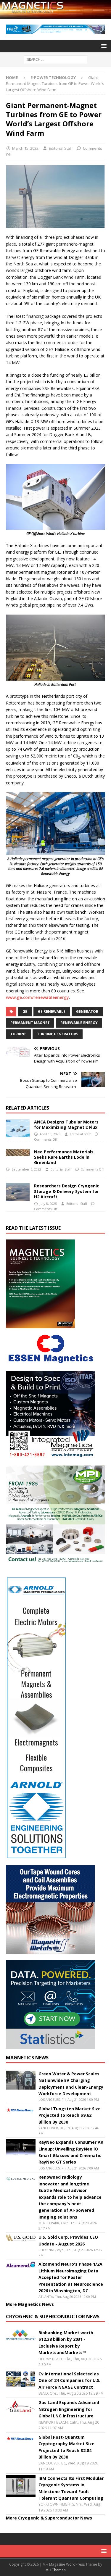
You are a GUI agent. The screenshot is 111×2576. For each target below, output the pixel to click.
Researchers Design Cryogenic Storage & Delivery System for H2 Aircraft (67, 1191)
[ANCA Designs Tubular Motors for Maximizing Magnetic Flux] (18, 1128)
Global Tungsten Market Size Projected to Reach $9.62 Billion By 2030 (70, 2115)
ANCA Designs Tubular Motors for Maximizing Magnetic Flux (66, 1125)
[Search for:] (55, 59)
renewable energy (79, 1023)
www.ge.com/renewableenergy (37, 997)
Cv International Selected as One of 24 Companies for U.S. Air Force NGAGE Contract (69, 2380)
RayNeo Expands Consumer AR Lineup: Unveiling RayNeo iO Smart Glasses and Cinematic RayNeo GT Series (71, 2152)
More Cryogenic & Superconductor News (49, 2518)
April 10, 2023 (50, 1134)
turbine (18, 1034)
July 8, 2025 (48, 1204)
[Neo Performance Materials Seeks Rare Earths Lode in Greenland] (18, 1153)
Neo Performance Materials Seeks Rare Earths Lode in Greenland (64, 1157)
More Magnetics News (30, 2304)
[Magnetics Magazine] (55, 15)
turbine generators (58, 1034)
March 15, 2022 (25, 148)
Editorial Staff (61, 148)
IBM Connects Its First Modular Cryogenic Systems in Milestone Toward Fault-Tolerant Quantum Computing (71, 2488)
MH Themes (55, 2570)
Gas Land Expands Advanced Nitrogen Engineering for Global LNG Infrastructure (69, 2409)
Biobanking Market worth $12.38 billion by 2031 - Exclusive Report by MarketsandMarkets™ (66, 2343)
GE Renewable (52, 1011)
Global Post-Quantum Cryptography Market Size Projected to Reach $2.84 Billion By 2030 (66, 2447)
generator (87, 1011)
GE (25, 1011)
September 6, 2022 (26, 1169)
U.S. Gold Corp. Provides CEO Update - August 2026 (68, 2240)
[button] (103, 46)
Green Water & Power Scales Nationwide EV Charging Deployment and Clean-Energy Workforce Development (71, 2084)
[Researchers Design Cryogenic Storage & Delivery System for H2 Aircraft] (18, 1192)
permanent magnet (30, 1023)
